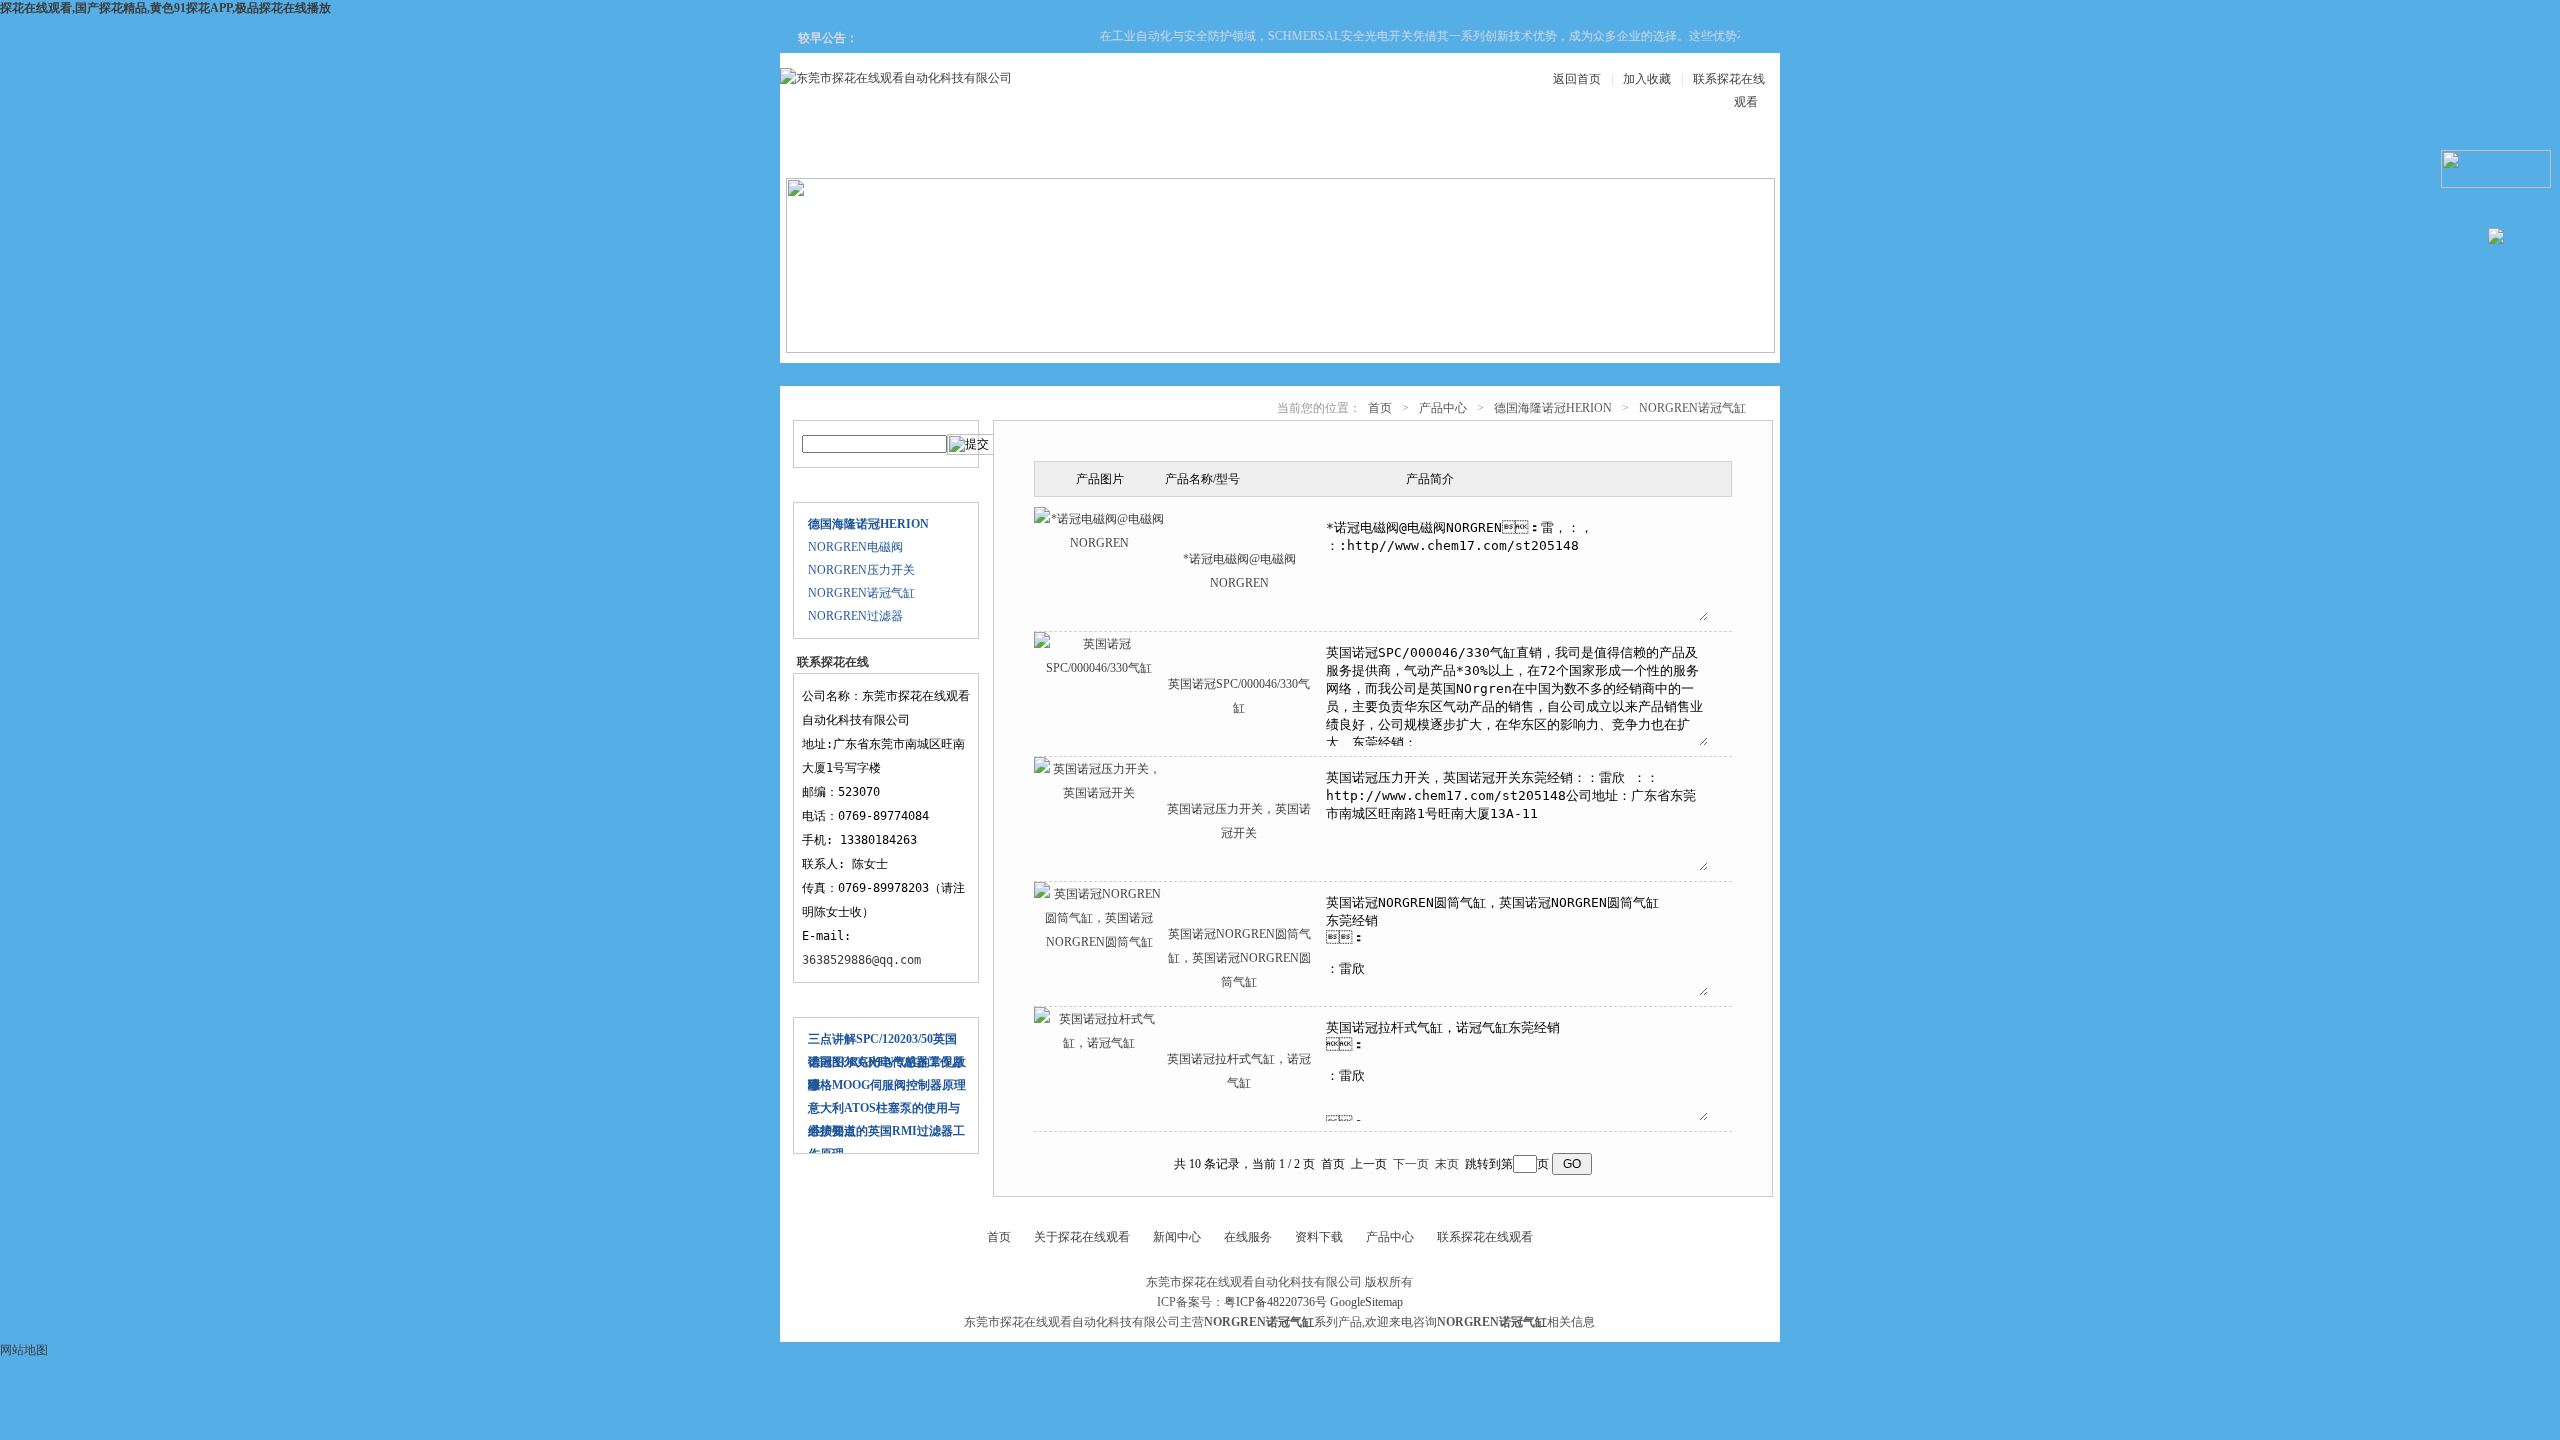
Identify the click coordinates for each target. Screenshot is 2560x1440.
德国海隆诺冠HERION (1553, 408)
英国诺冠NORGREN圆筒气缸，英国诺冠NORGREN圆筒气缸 (1239, 958)
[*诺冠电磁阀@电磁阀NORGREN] (1099, 543)
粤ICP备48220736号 (1275, 1302)
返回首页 (1577, 79)
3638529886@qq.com (861, 960)
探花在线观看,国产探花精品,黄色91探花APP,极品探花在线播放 (165, 8)
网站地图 (24, 1350)
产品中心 (1094, 151)
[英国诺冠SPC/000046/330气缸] (1099, 668)
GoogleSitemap (1366, 1302)
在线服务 (1574, 151)
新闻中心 (1214, 151)
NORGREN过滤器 (855, 616)
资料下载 (1334, 151)
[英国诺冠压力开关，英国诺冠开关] (1099, 793)
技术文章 (1454, 151)
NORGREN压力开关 (861, 570)
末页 (1447, 1164)
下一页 (1411, 1164)
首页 (1380, 408)
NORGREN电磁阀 (855, 547)
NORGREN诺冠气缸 (861, 593)
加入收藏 (1647, 79)
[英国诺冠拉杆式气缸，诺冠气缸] (1099, 1043)
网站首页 (854, 151)
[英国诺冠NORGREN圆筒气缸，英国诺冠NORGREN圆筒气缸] (1099, 942)
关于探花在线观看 (974, 151)
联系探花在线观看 (1694, 151)
